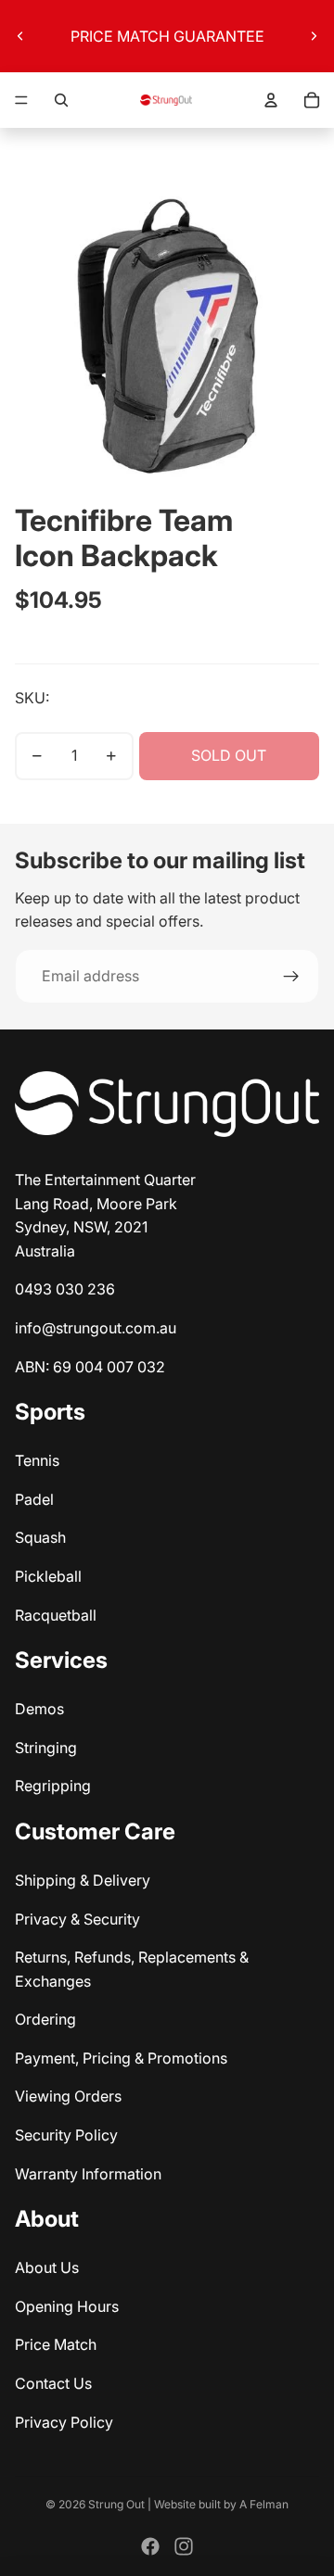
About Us (47, 2267)
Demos (39, 1709)
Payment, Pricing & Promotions (121, 2058)
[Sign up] (291, 977)
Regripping (53, 1786)
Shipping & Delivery (83, 1880)
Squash (40, 1537)
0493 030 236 (65, 1289)
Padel (34, 1499)
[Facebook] (150, 2546)
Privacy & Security (77, 1919)
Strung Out (116, 2504)
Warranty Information (88, 2174)
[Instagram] (184, 2546)
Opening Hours (67, 2306)
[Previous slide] (20, 36)
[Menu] (21, 100)
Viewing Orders (68, 2096)
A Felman (264, 2504)
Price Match (56, 2344)
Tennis (37, 1460)
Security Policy (66, 2135)
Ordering (45, 2019)
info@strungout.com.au (96, 1328)
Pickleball (48, 1576)
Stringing (46, 1748)
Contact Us (53, 2383)
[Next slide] (314, 36)
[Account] (271, 100)
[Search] (61, 100)
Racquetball (56, 1615)
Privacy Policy (64, 2422)
